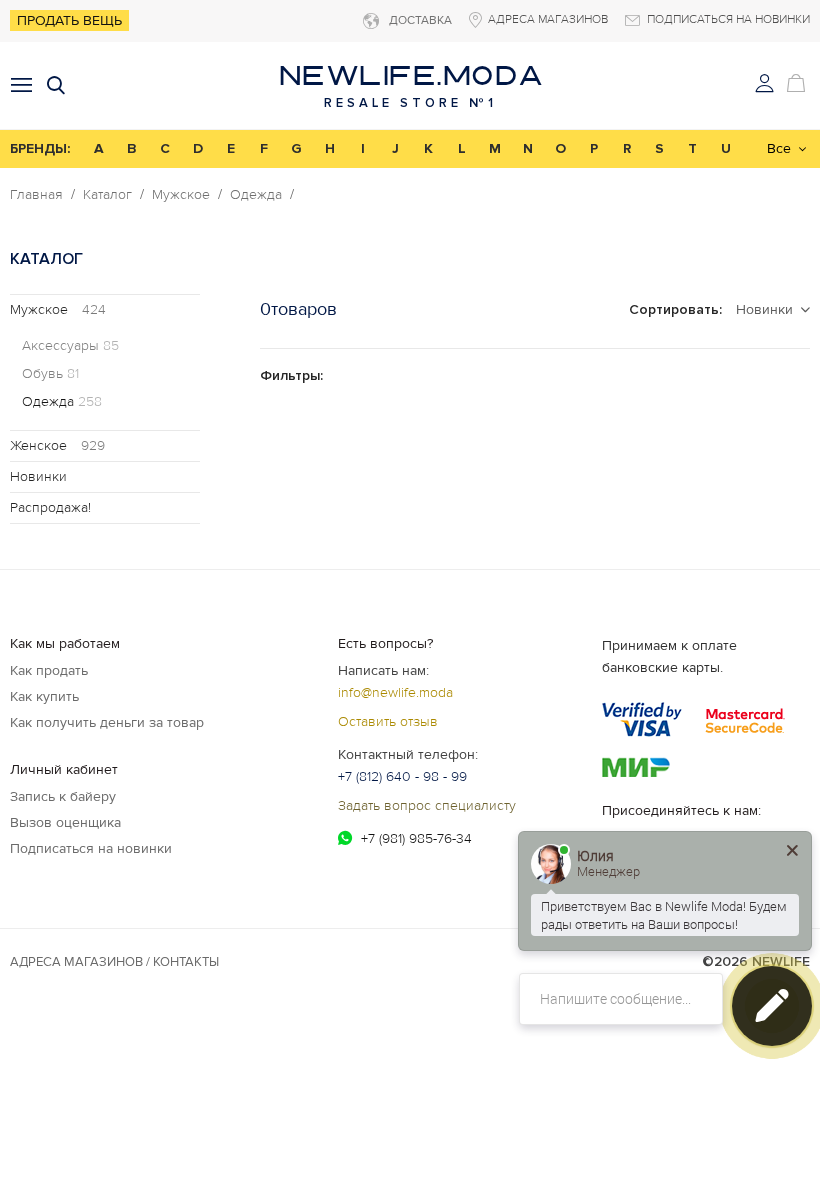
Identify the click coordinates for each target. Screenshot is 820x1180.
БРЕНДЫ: (40, 148)
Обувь (50, 374)
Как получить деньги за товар (107, 722)
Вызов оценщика (65, 822)
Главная (36, 195)
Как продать (49, 670)
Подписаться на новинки (91, 848)
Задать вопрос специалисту (427, 805)
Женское (57, 445)
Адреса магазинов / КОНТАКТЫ (114, 962)
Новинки (38, 476)
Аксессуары (70, 346)
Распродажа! (50, 507)
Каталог (107, 195)
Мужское (181, 195)
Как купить (44, 696)
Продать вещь (69, 20)
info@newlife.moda (395, 692)
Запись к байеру (63, 796)
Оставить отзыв (388, 721)
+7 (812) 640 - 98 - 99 (402, 776)
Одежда (256, 195)
